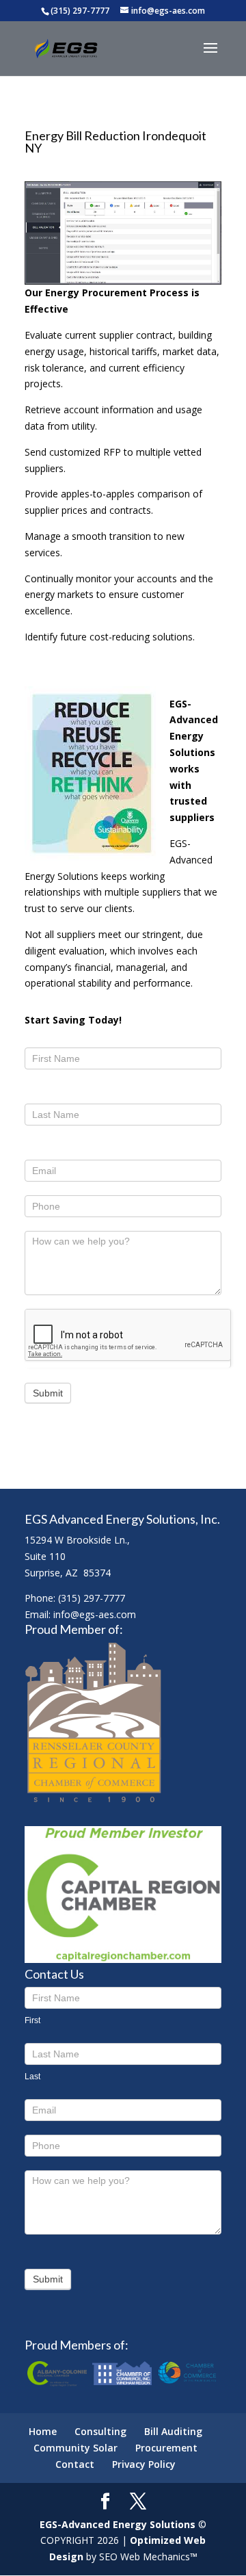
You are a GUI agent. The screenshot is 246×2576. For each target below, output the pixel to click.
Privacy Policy (144, 2464)
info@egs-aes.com (95, 1614)
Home (43, 2431)
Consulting (100, 2431)
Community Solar (76, 2448)
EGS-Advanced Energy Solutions (118, 2524)
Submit (48, 1393)
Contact (75, 2464)
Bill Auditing (173, 2431)
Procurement (166, 2448)
